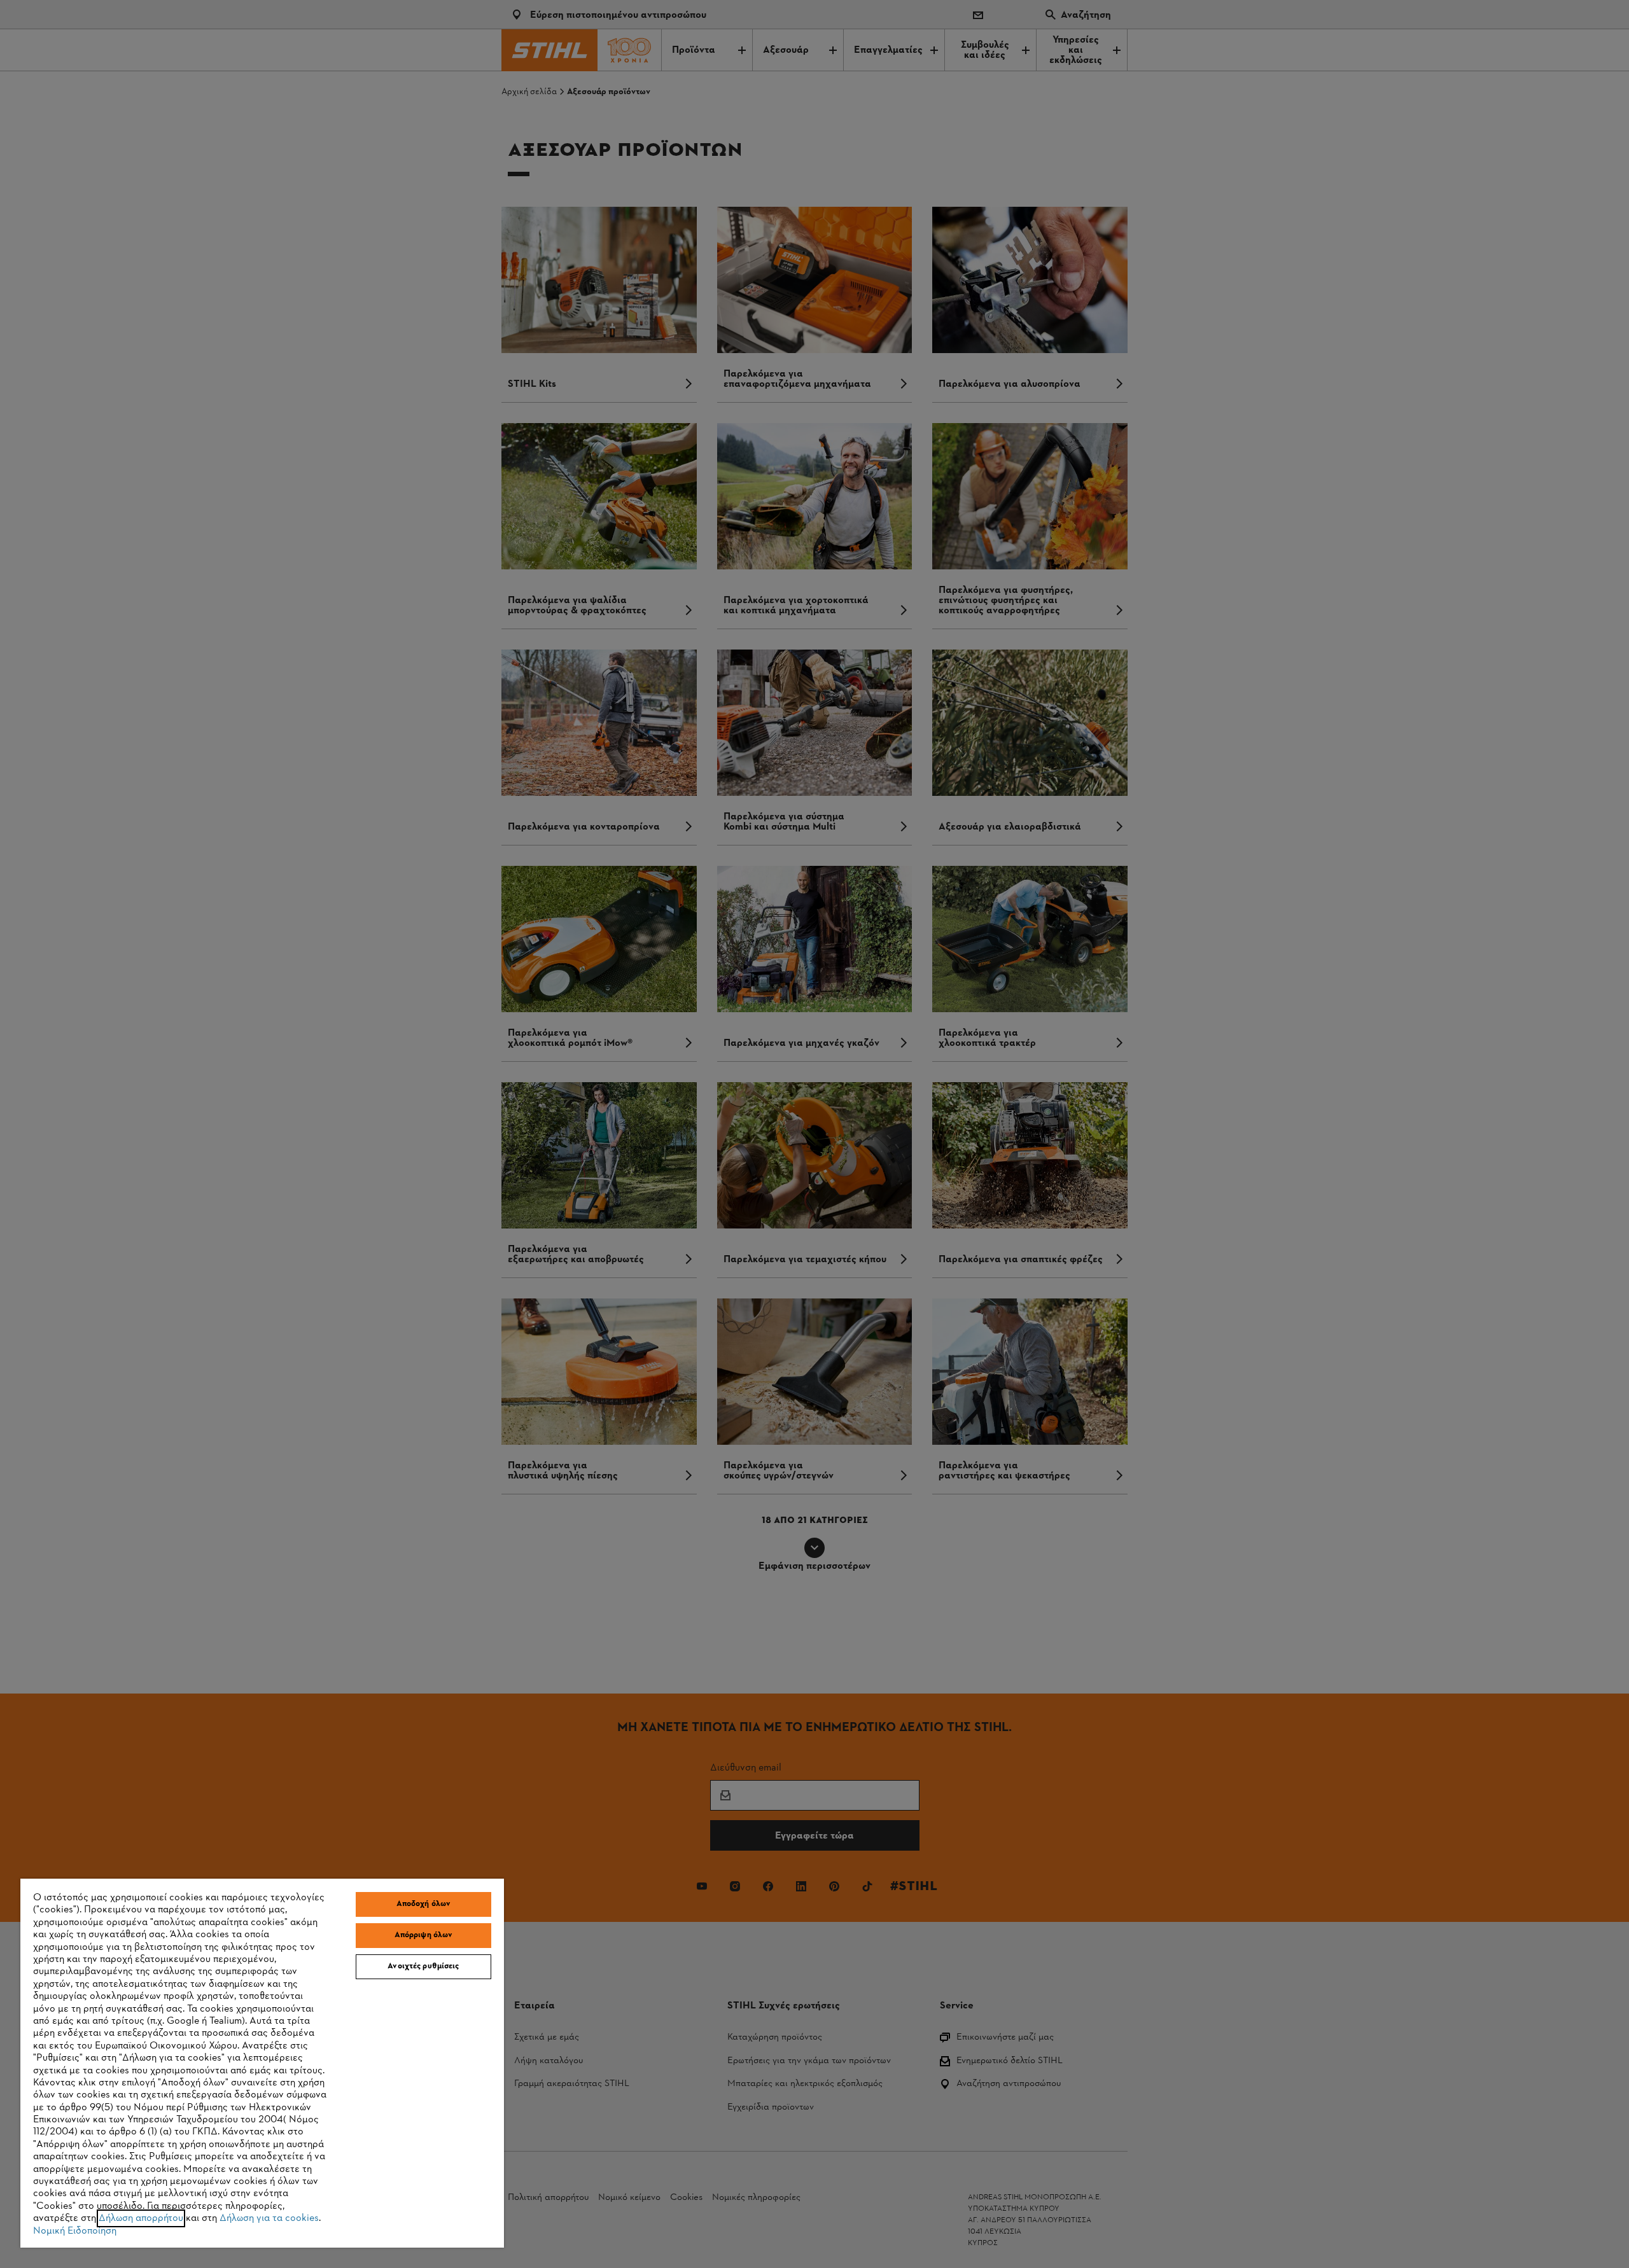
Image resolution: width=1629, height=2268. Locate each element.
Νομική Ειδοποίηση (75, 2231)
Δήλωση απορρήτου (141, 2218)
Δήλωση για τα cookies (269, 2218)
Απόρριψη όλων (424, 1935)
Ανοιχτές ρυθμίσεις (423, 1966)
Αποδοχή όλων (424, 1904)
